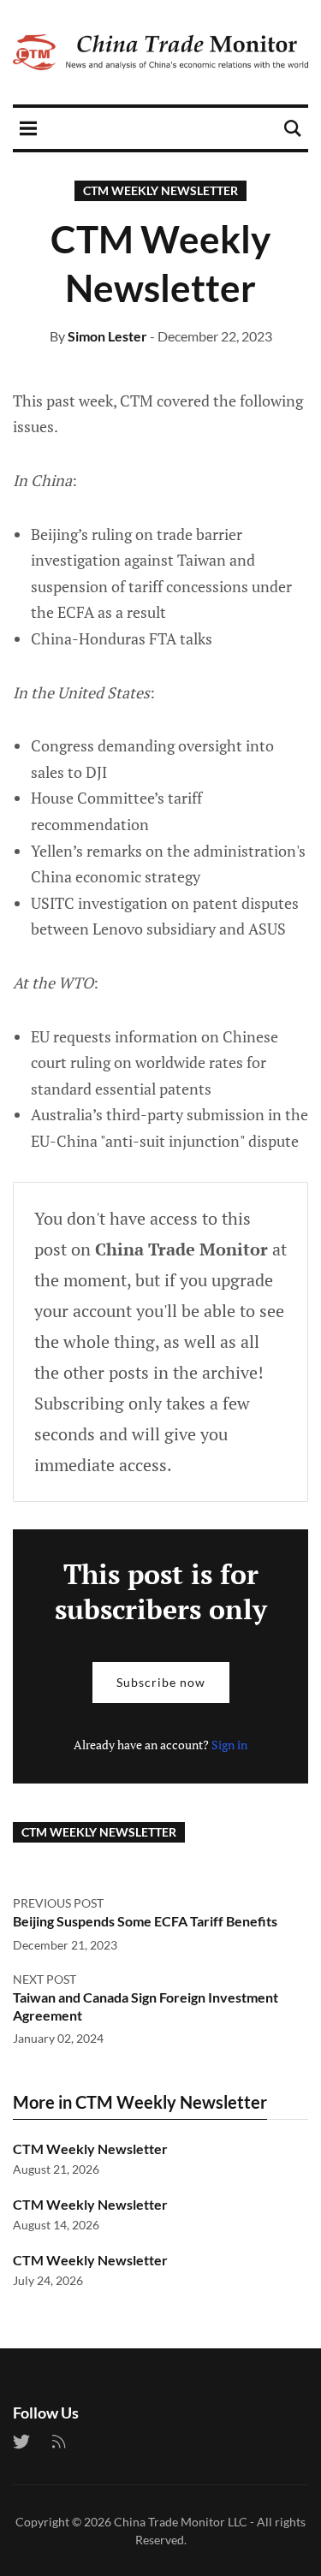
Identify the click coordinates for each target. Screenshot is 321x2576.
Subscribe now (161, 1682)
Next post (45, 1979)
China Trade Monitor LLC (181, 2522)
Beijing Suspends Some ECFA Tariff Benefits (145, 1921)
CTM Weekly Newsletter (160, 190)
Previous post (58, 1903)
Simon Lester (107, 336)
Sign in (229, 1745)
